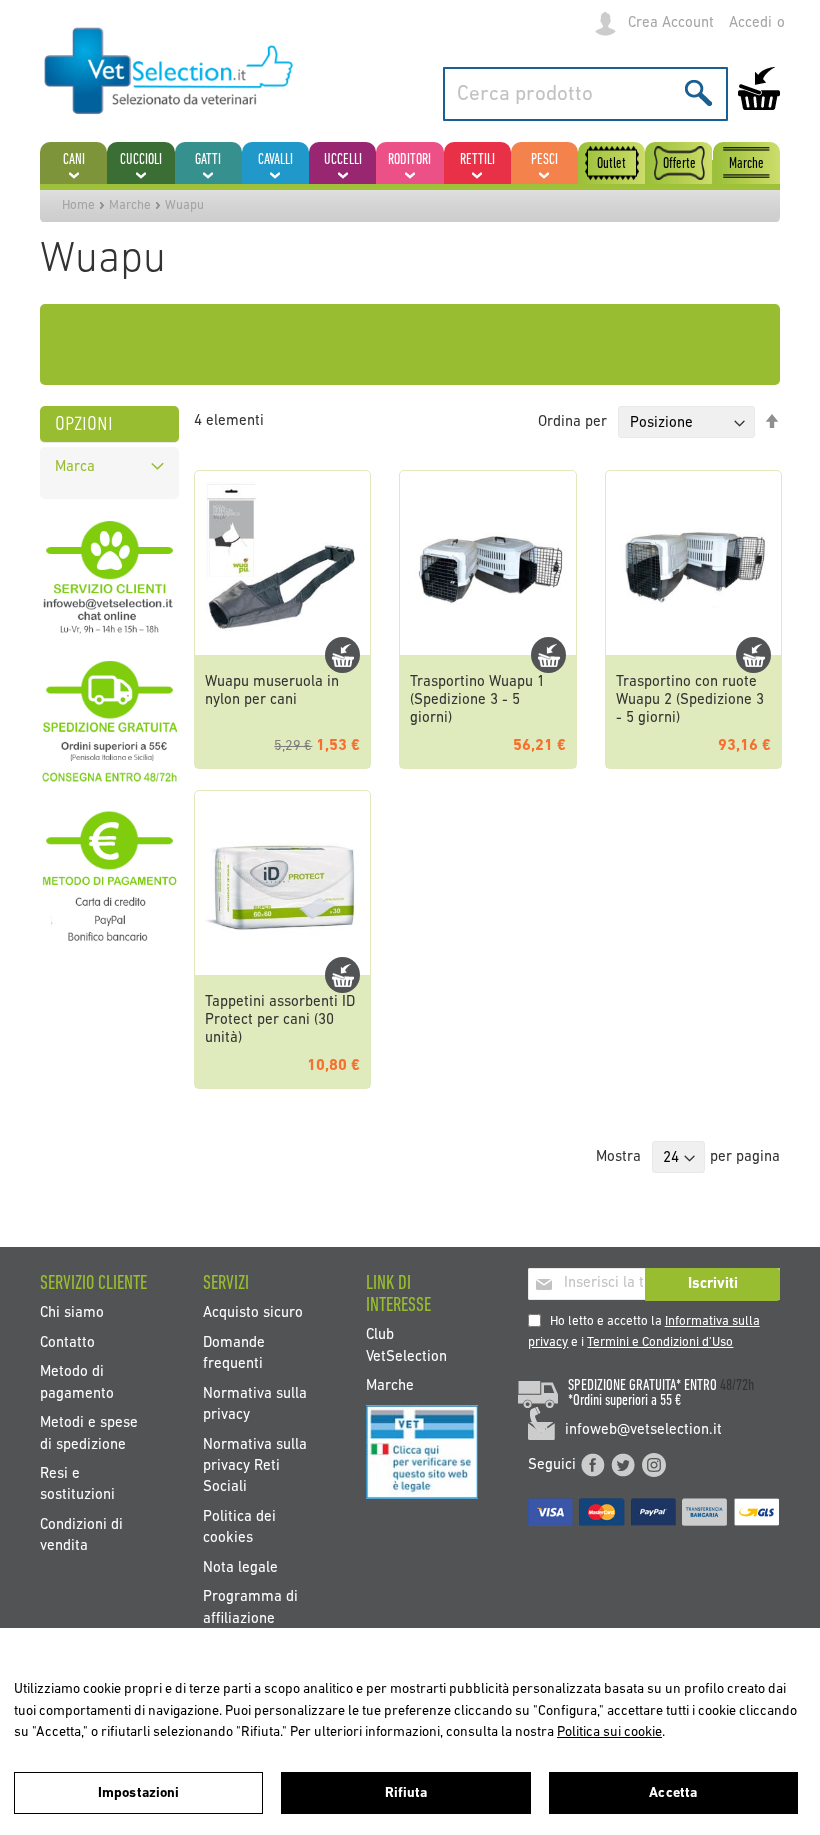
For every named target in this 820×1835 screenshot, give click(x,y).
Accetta (673, 1793)
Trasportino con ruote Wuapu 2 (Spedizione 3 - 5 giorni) (690, 700)
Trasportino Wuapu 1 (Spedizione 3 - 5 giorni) (477, 700)
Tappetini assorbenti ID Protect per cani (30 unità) (280, 1020)
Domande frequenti (234, 1353)
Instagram (654, 1465)
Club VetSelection (406, 1346)
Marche (130, 205)
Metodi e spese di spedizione (89, 1434)
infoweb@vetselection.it (643, 1430)
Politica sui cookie (609, 1732)
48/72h (737, 1386)
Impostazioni (139, 1793)
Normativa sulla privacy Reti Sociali (255, 1466)
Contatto (67, 1342)
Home (78, 205)
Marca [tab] (75, 467)
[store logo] (169, 72)
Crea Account (671, 23)
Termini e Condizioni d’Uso (660, 1342)
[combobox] (585, 94)
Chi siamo (72, 1313)
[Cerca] (698, 92)
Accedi (750, 23)
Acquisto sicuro (253, 1313)
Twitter (623, 1465)
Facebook (593, 1465)
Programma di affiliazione (250, 1608)
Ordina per (572, 423)
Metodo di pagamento (77, 1383)
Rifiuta (406, 1793)
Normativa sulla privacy (255, 1404)
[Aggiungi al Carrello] (342, 655)
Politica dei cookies (239, 1527)
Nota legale (240, 1567)
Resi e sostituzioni (77, 1484)
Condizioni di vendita (81, 1535)
